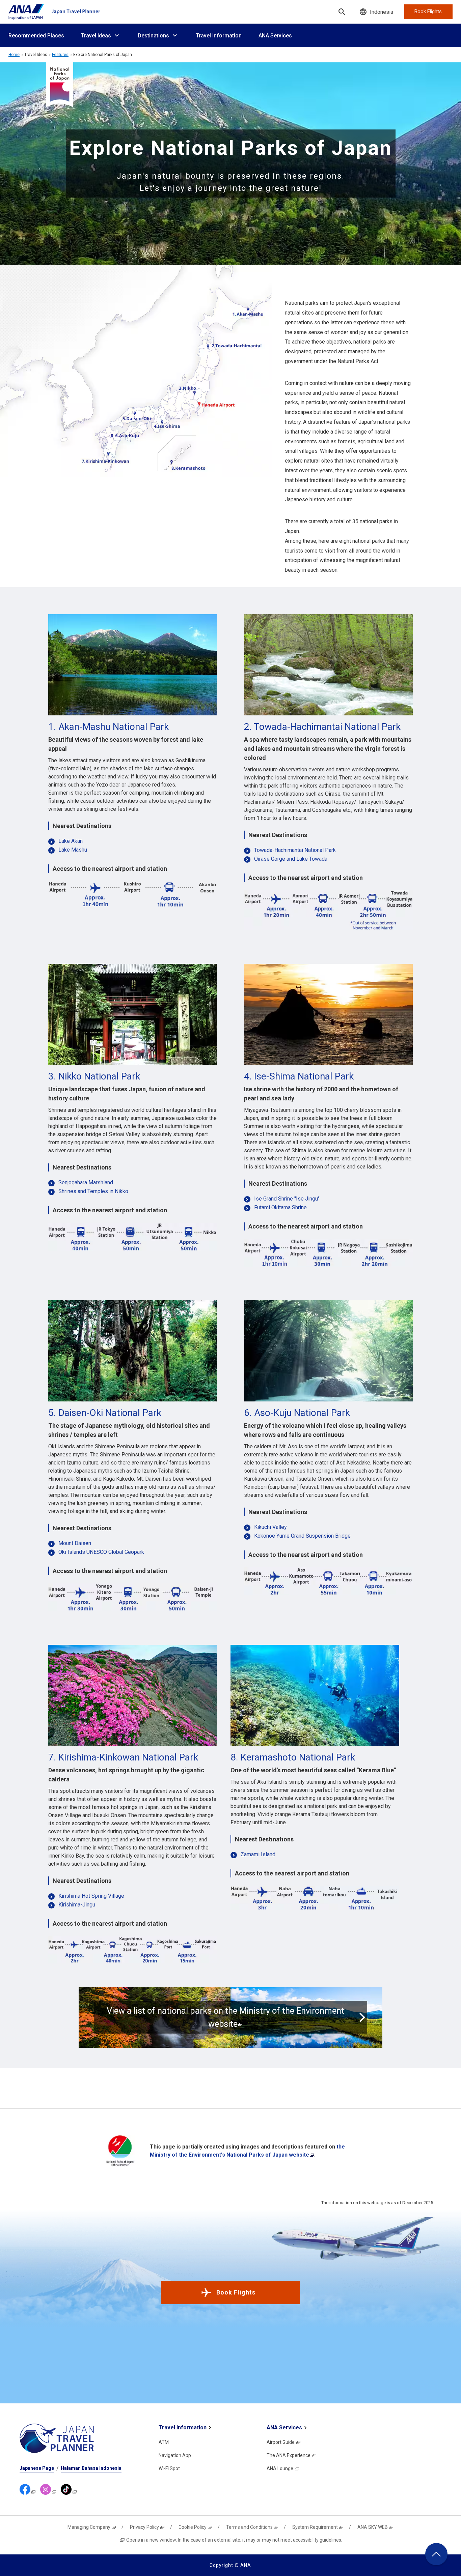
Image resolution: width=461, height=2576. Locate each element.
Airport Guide (281, 2442)
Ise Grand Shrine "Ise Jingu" (287, 1199)
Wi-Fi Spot (169, 2468)
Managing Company (89, 2527)
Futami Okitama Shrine (280, 1208)
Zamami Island (258, 1855)
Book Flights (236, 2292)
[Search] (342, 12)
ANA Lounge (280, 2468)
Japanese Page (37, 2468)
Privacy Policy (144, 2527)
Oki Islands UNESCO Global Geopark (101, 1552)
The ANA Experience (289, 2455)
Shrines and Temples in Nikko (93, 1192)
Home (14, 55)
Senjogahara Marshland (86, 1183)
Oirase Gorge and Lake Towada (291, 859)
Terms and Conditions (249, 2527)
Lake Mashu (73, 850)
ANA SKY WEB (373, 2527)
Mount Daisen (75, 1544)
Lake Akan (71, 841)
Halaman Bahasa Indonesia (91, 2468)
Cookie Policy (193, 2527)
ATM (164, 2442)
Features (60, 55)
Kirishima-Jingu (77, 1905)
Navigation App (175, 2455)
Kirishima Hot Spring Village (91, 1896)
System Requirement (315, 2527)
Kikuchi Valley (270, 1527)
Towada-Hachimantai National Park (295, 850)
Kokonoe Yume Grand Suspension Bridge (302, 1536)
